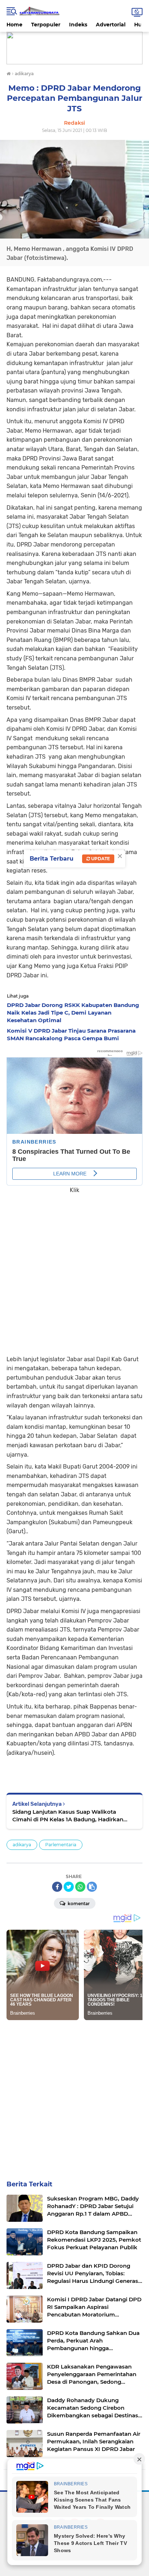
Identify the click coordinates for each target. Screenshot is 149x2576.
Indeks (78, 25)
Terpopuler (46, 25)
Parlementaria (61, 1845)
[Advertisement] (74, 1269)
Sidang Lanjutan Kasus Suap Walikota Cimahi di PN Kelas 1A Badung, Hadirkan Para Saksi (68, 1816)
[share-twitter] (69, 1887)
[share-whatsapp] (80, 1887)
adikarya (22, 1845)
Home (14, 25)
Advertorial (111, 25)
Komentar (78, 1904)
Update (100, 859)
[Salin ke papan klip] (92, 1887)
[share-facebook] (57, 1887)
